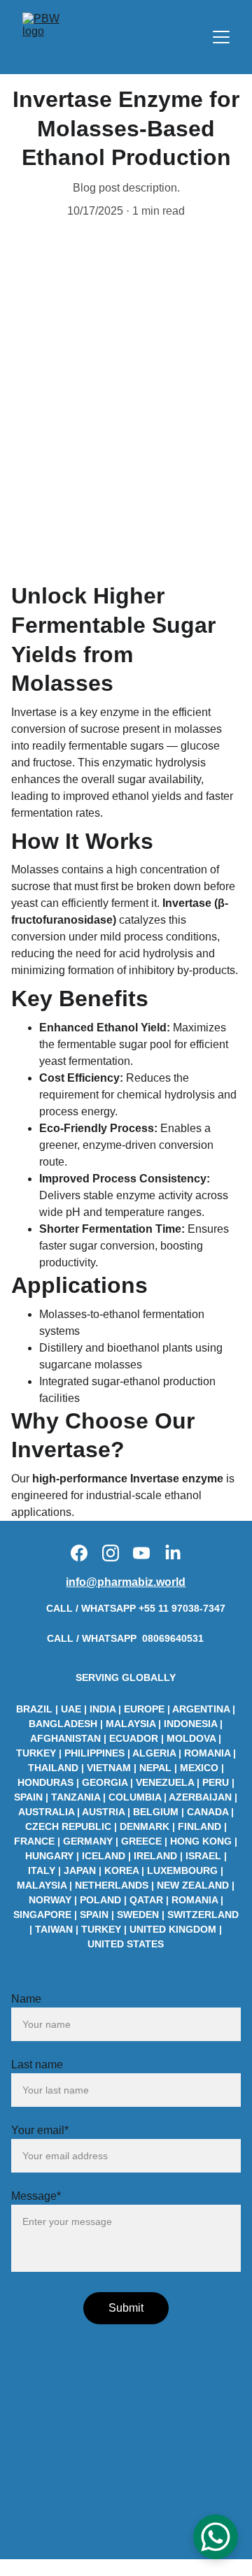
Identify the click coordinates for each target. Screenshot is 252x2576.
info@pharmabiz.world (126, 1582)
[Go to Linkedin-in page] (173, 1553)
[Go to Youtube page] (141, 1553)
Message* (36, 2196)
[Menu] (221, 37)
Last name (37, 2065)
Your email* (40, 2130)
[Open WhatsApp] (216, 2537)
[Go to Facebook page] (79, 1553)
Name (26, 1999)
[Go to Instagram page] (111, 1553)
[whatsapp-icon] (30, 1615)
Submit (126, 2308)
